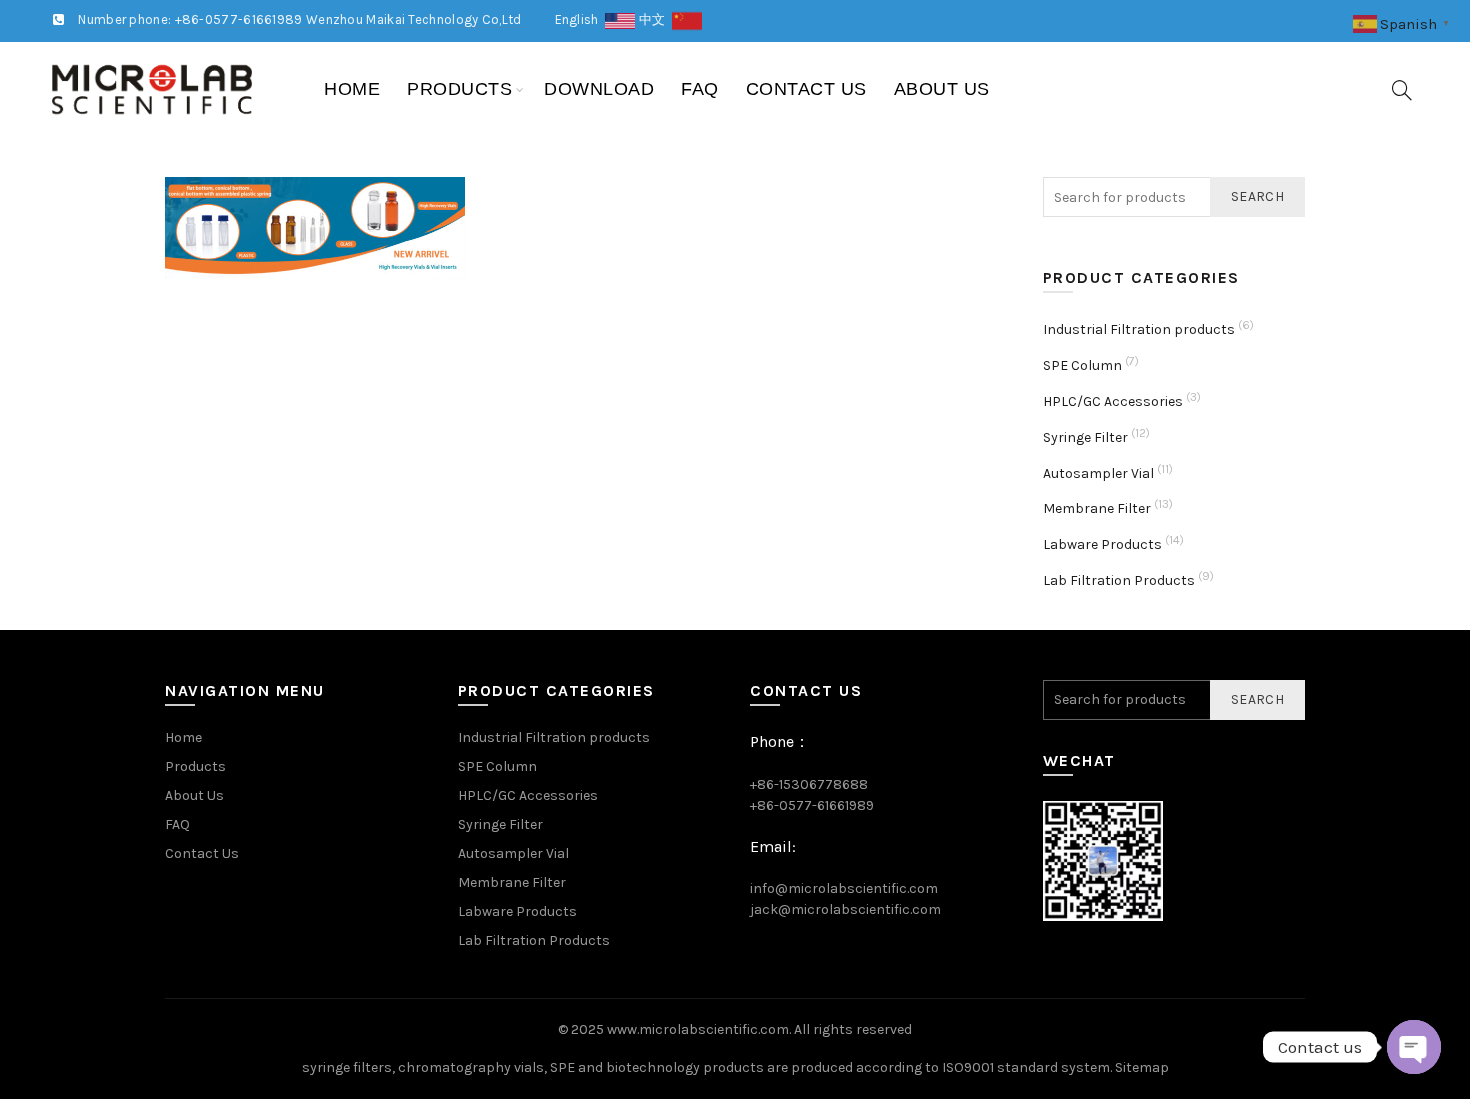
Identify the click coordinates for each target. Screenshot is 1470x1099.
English (580, 19)
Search (1257, 196)
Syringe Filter (1085, 437)
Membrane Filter (1097, 508)
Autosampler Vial (1098, 473)
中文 (655, 19)
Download (599, 89)
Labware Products (1102, 544)
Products (459, 89)
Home (352, 89)
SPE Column (1082, 365)
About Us (942, 89)
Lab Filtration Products (1119, 580)
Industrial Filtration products (1139, 329)
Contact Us (806, 89)
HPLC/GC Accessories (1113, 401)
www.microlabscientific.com (698, 1029)
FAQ (700, 89)
